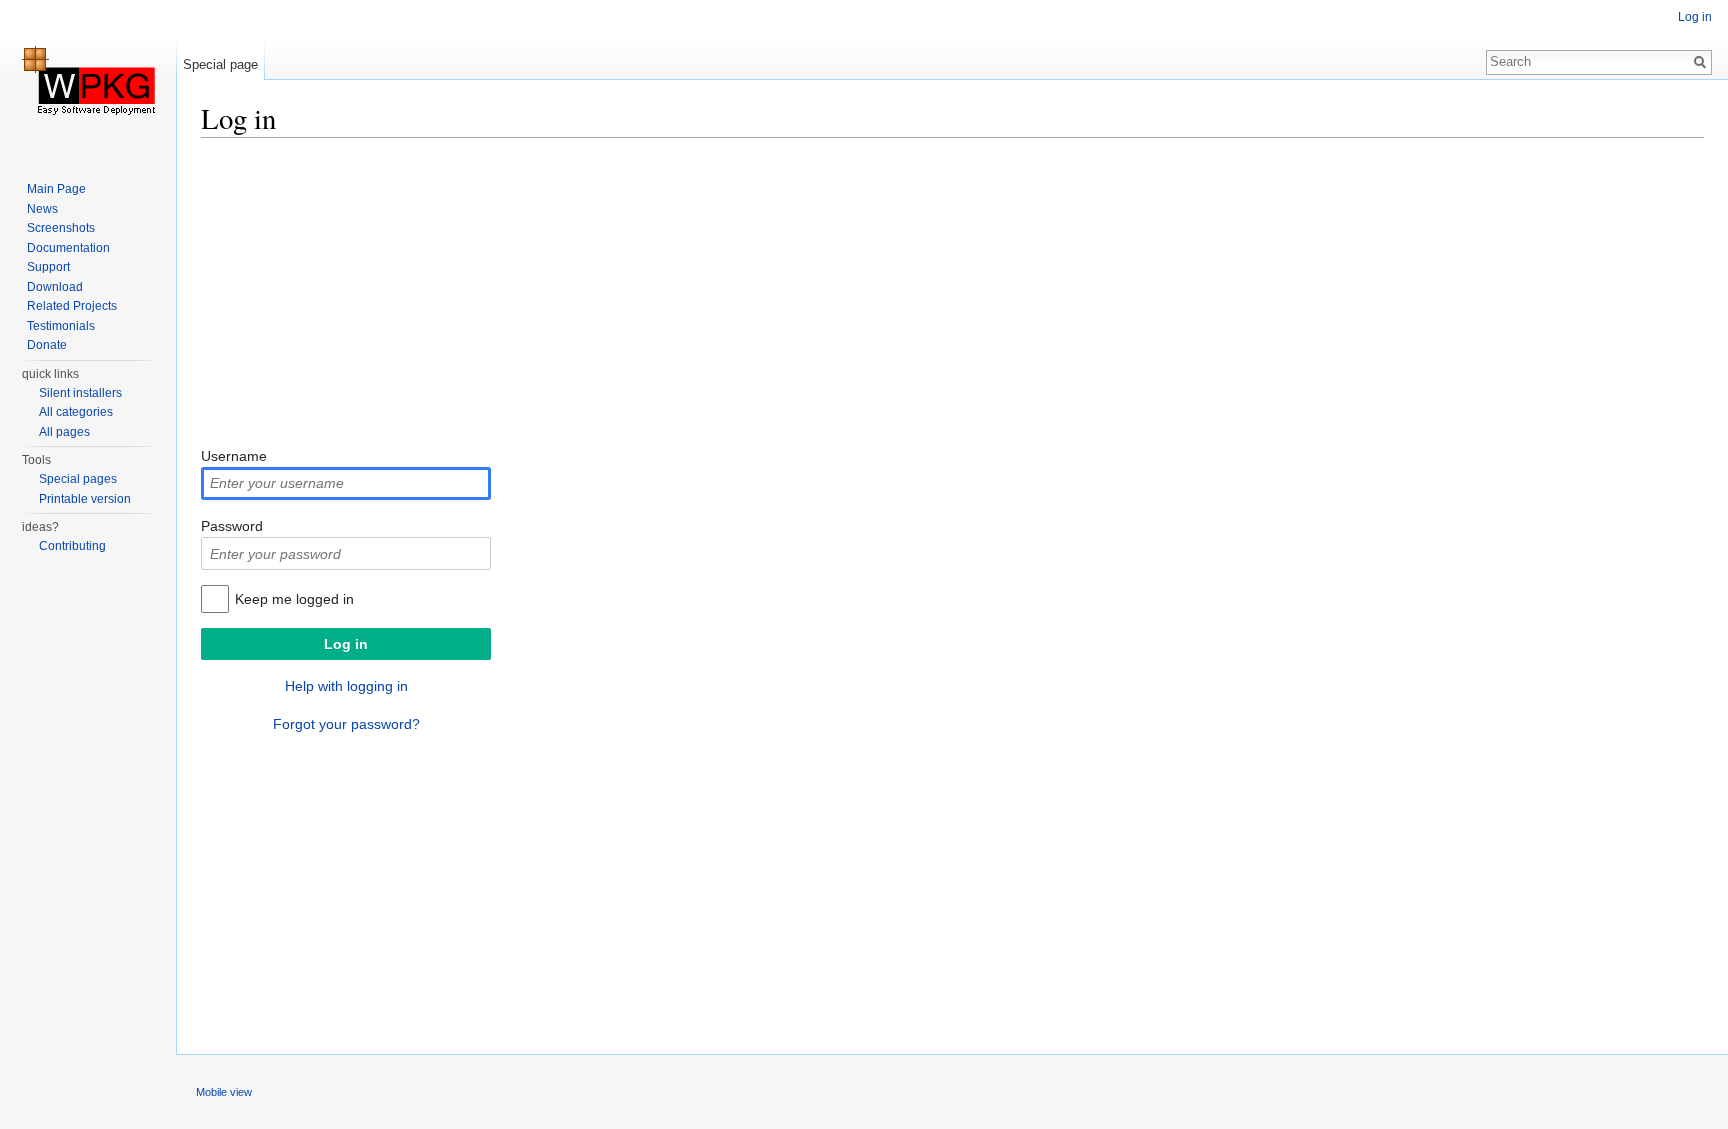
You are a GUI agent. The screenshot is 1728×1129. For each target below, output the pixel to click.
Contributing (72, 546)
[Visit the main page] (88, 80)
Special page (220, 64)
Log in (1695, 17)
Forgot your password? (346, 724)
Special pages (78, 479)
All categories (76, 412)
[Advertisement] (801, 295)
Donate (47, 345)
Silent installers (80, 393)
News (42, 209)
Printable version (85, 499)
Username (234, 456)
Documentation (68, 248)
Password (232, 526)
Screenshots (61, 228)
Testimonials (61, 326)
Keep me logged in (294, 599)
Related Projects (72, 306)
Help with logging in (346, 686)
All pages (64, 432)
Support (48, 267)
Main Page (56, 189)
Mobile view (224, 1092)
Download (55, 287)
